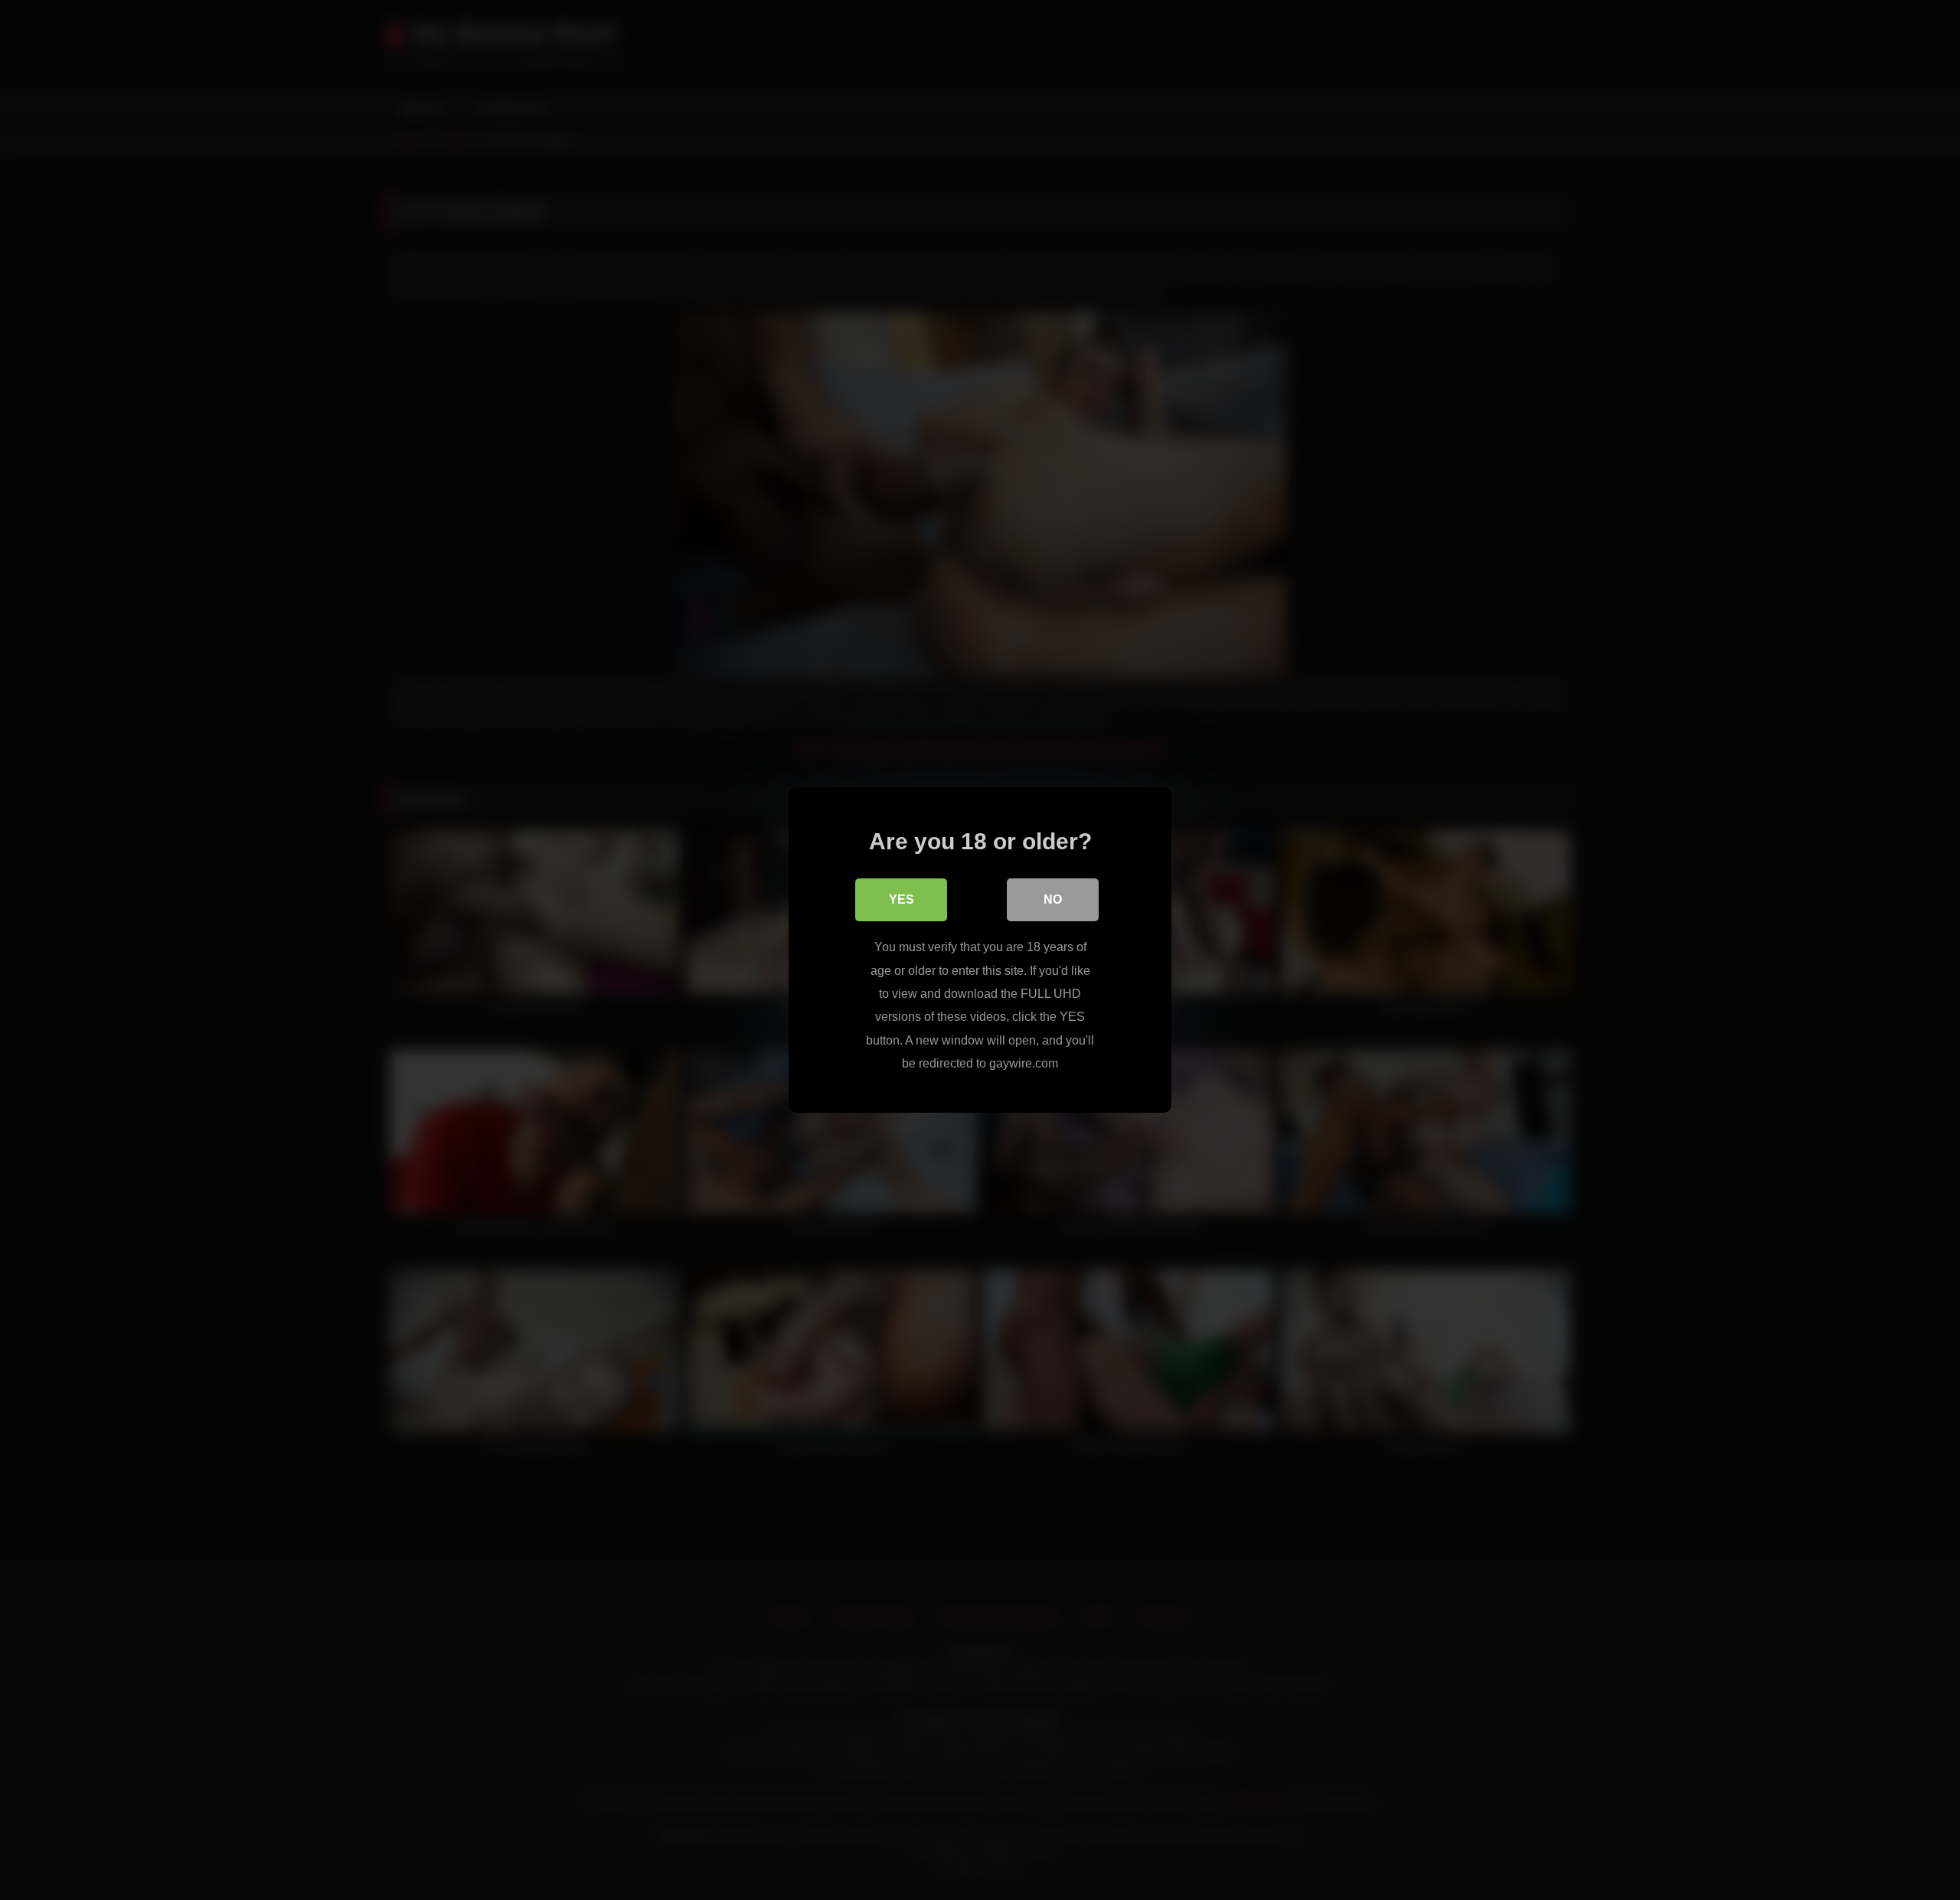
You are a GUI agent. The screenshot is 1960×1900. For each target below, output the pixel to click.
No (1053, 899)
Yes (902, 899)
